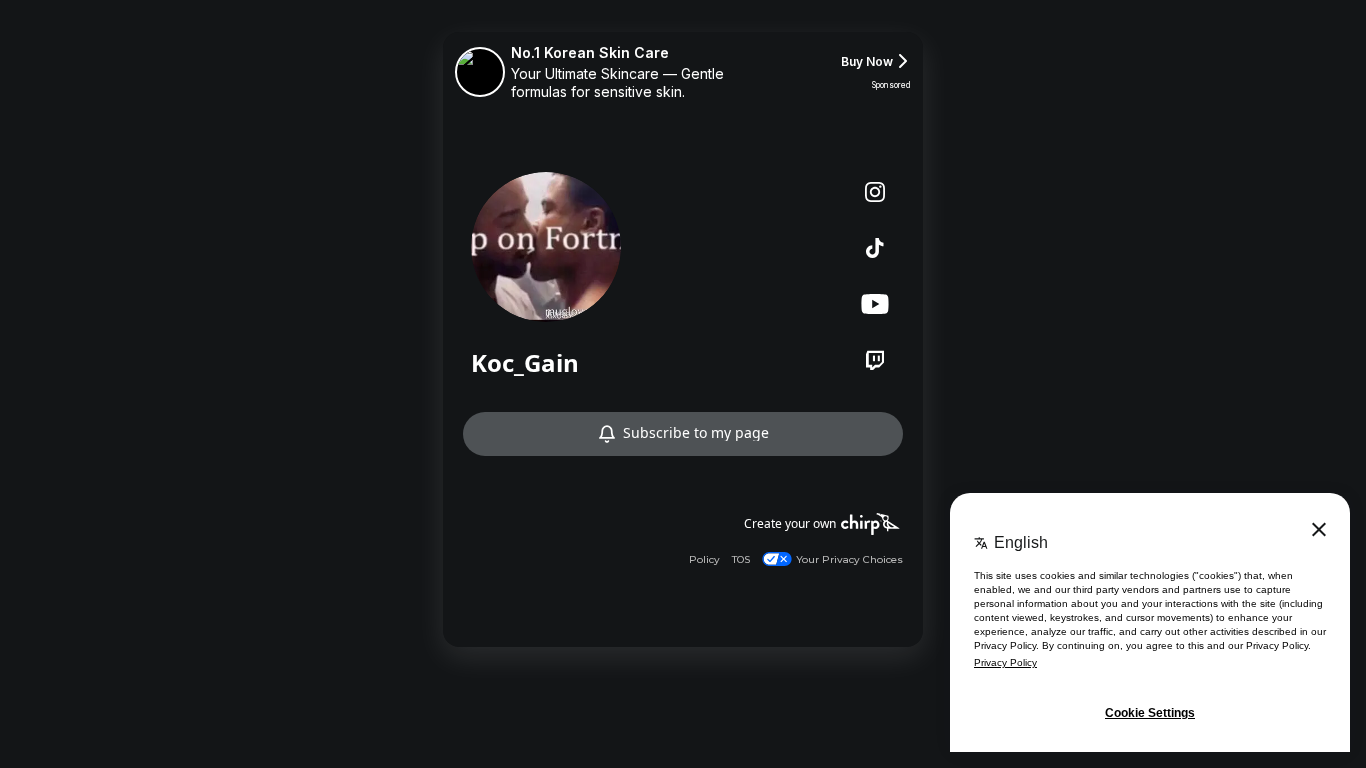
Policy (704, 559)
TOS (741, 559)
